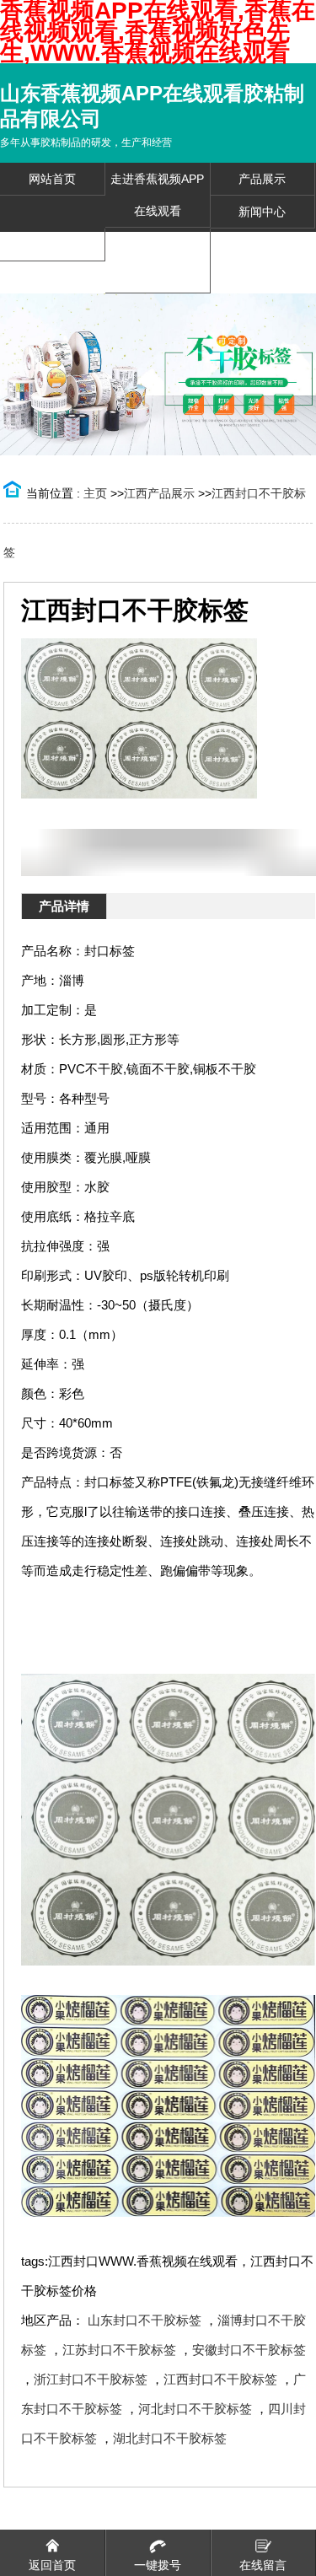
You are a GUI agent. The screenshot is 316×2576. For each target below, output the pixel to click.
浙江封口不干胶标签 (91, 2379)
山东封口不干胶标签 (145, 2320)
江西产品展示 (159, 493)
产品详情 (64, 906)
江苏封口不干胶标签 (119, 2350)
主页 (95, 493)
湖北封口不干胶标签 (170, 2438)
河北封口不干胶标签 (195, 2409)
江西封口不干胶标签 (220, 2379)
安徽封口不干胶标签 (249, 2350)
